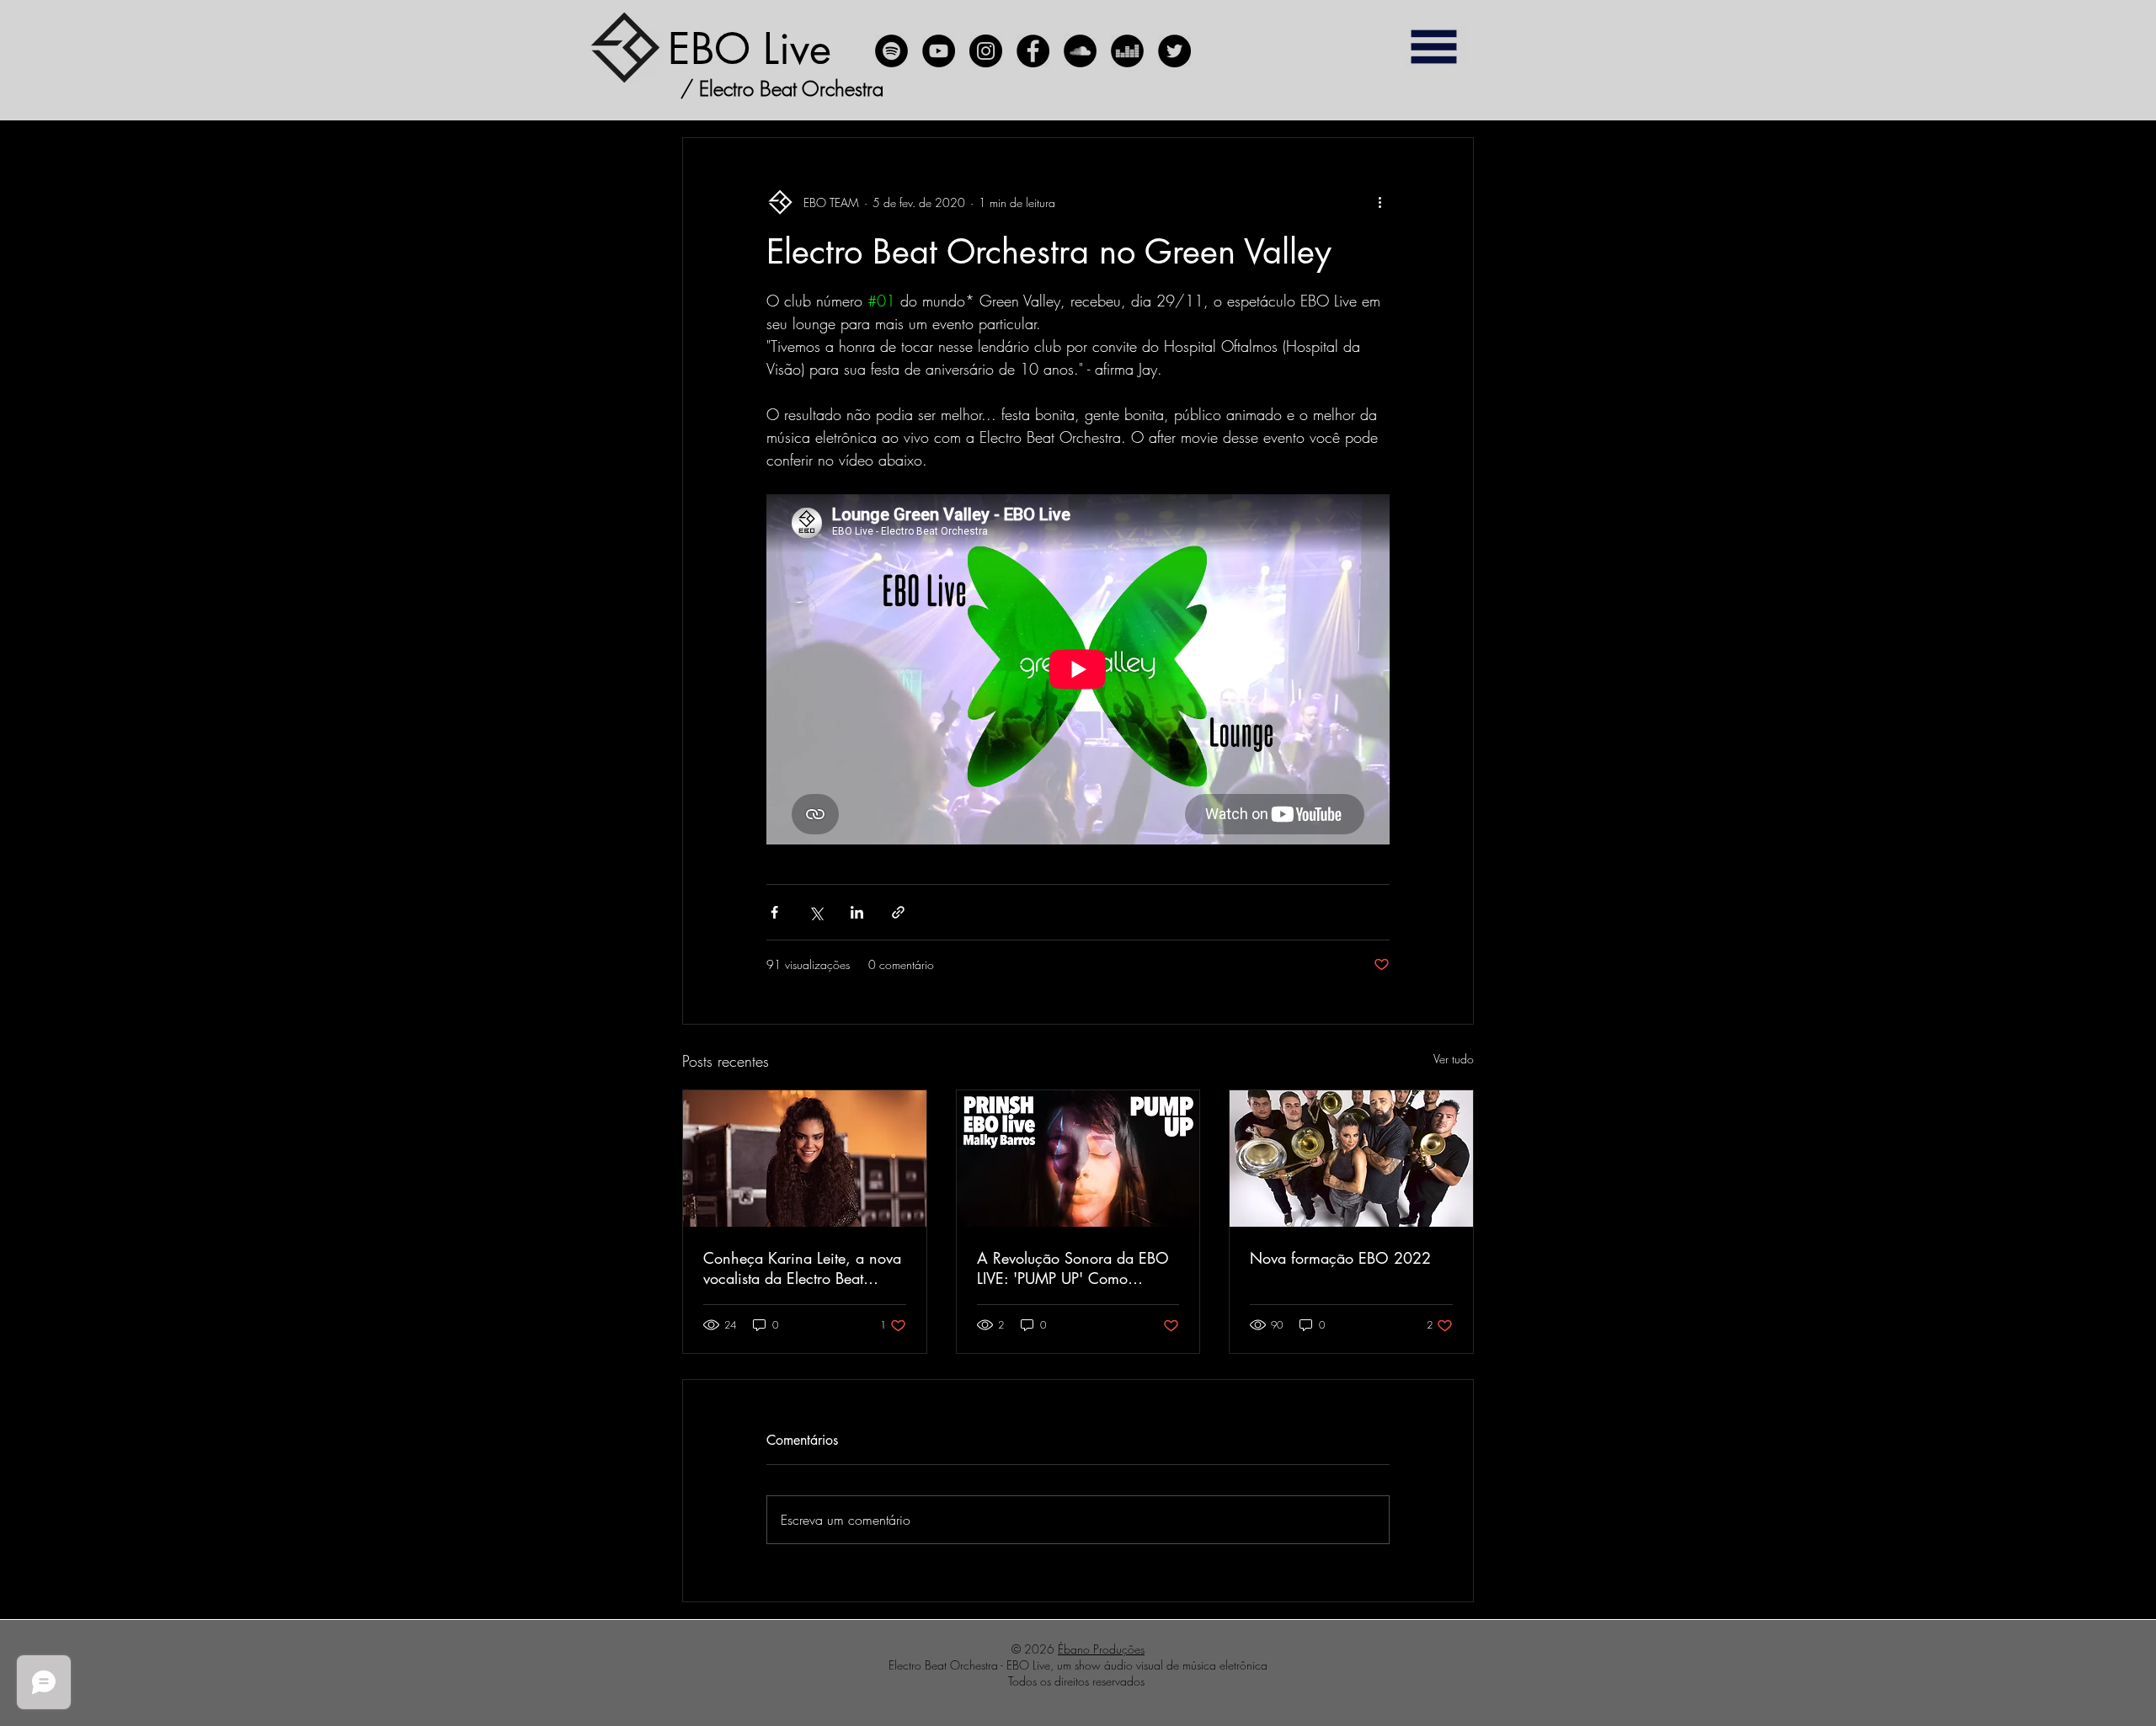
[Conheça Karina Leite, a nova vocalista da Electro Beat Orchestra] (805, 1159)
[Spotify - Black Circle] (891, 51)
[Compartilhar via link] (898, 912)
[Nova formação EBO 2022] (1351, 1159)
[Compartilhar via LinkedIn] (857, 912)
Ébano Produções (1101, 1649)
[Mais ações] (1380, 202)
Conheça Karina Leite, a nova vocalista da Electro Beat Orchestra (802, 1268)
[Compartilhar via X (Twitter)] (816, 912)
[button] (1433, 47)
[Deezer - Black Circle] (1127, 51)
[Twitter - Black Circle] (1174, 51)
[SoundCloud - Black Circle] (1080, 51)
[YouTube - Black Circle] (939, 51)
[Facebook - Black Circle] (1033, 51)
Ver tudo (1454, 1059)
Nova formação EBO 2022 (1340, 1258)
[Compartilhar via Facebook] (774, 912)
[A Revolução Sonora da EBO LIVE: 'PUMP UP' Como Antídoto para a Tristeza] (1078, 1159)
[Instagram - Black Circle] (986, 51)
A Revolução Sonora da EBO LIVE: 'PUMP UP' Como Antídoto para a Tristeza (1073, 1268)
